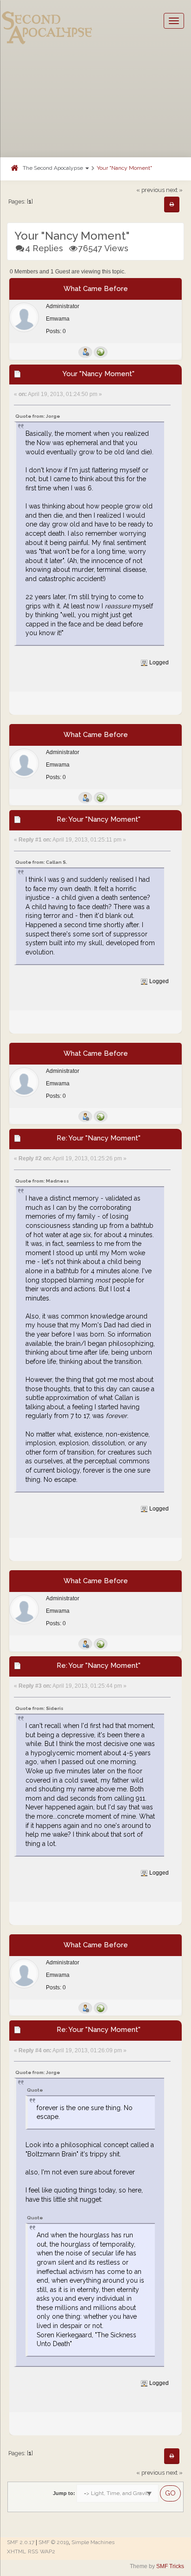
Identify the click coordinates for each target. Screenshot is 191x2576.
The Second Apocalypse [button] (54, 168)
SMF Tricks (170, 2566)
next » (174, 190)
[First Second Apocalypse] (101, 352)
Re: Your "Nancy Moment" (99, 819)
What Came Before (96, 289)
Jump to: (64, 2493)
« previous (150, 190)
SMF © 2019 (54, 2542)
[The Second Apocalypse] (47, 21)
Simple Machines (93, 2542)
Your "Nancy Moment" (124, 168)
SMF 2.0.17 (21, 2542)
